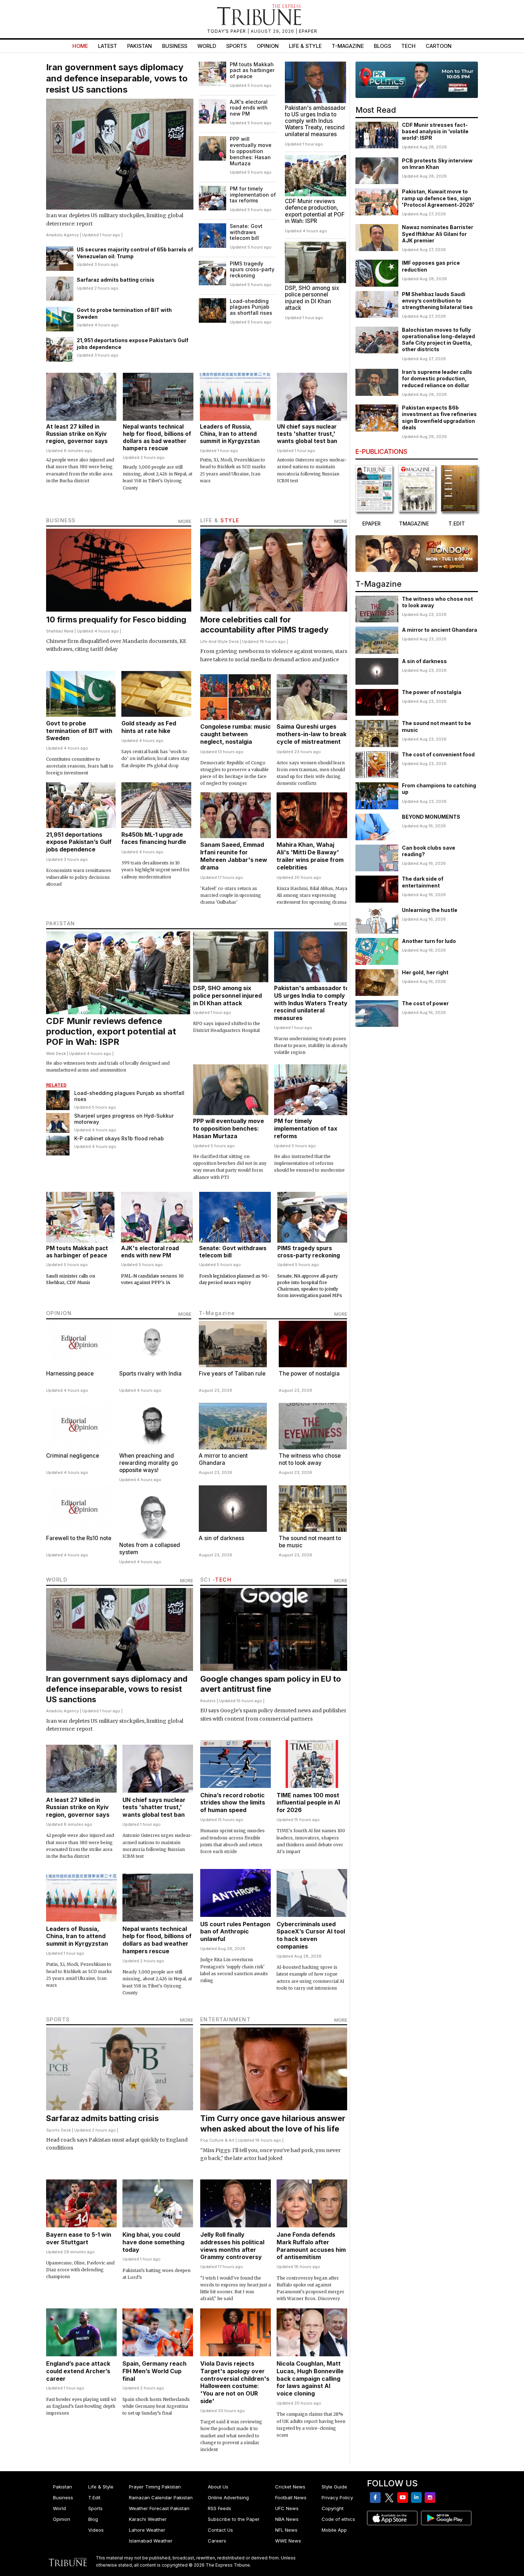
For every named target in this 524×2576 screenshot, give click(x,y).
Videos (96, 2530)
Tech (408, 46)
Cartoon (439, 46)
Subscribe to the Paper (234, 2519)
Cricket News (290, 2487)
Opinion (268, 46)
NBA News (287, 2519)
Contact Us (220, 2530)
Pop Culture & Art (217, 2140)
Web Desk (56, 1054)
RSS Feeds (220, 2508)
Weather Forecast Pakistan (159, 2508)
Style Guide (334, 2487)
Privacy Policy (337, 2497)
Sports (236, 46)
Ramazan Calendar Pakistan (161, 2497)
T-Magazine (348, 46)
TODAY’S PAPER (227, 31)
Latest (108, 46)
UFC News (287, 2508)
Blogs (382, 46)
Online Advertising (228, 2497)
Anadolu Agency (62, 235)
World (207, 46)
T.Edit (94, 2497)
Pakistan (140, 46)
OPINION (59, 1313)
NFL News (286, 2530)
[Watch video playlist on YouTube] (417, 80)
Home (80, 46)
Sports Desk (59, 2130)
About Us (218, 2487)
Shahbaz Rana (60, 631)
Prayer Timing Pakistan (155, 2487)
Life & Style (305, 46)
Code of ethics (338, 2519)
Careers (217, 2541)
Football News (291, 2497)
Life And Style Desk (220, 641)
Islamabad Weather (151, 2541)
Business (175, 46)
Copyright (333, 2508)
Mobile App (334, 2530)
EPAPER (308, 31)
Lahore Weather (147, 2530)
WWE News (288, 2541)
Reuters (208, 1701)
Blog (93, 2519)
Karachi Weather (148, 2519)
